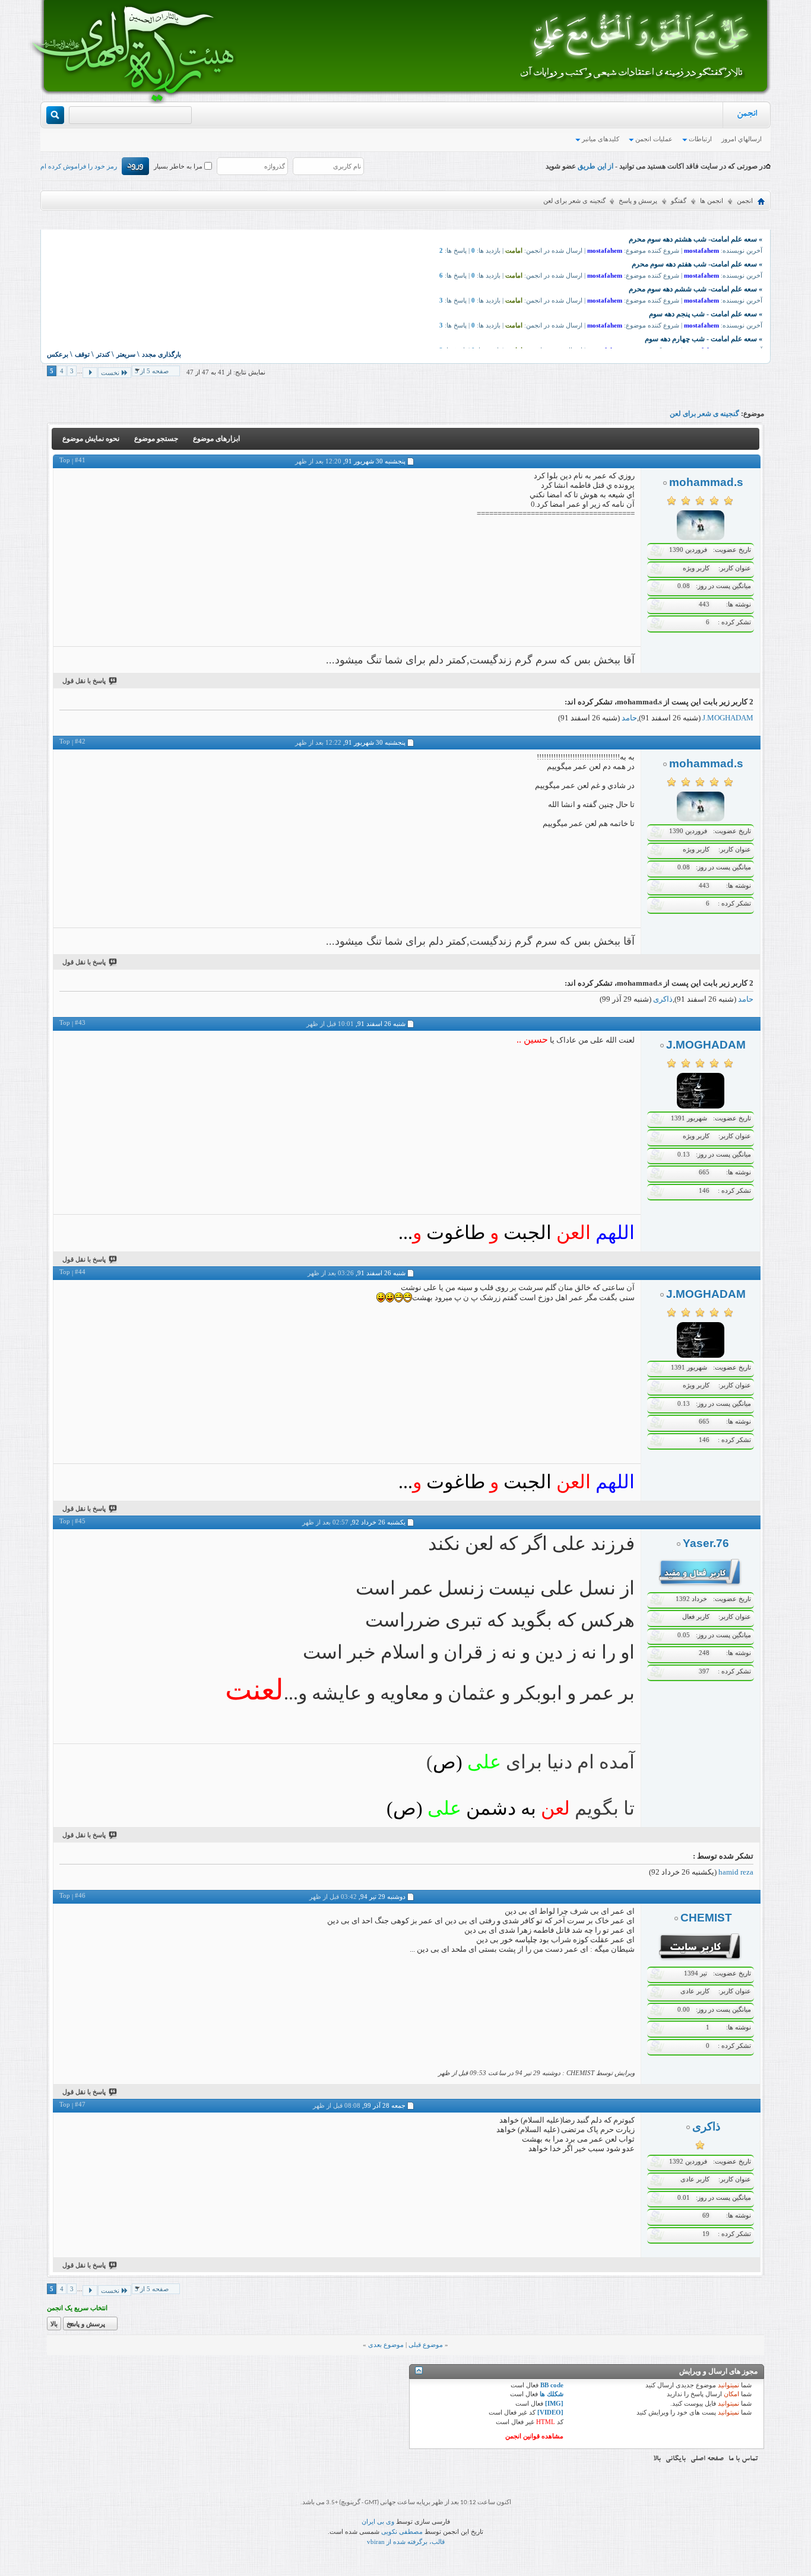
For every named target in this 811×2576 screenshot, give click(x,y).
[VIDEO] (550, 2412)
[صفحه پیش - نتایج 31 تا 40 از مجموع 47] (90, 373)
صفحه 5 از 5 (152, 371)
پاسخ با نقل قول (84, 681)
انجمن (747, 115)
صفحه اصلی (707, 2459)
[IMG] (554, 2403)
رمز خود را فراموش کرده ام (79, 166)
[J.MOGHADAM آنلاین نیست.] (701, 1106)
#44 (80, 1272)
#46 (80, 1895)
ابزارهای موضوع (216, 439)
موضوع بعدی (386, 2345)
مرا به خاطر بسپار (179, 166)
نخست (110, 373)
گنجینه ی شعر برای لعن (704, 414)
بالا (54, 2324)
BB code (552, 2385)
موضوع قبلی (426, 2345)
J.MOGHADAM (728, 718)
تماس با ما (743, 2459)
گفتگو (679, 201)
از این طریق (595, 166)
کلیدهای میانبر (601, 139)
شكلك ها (552, 2394)
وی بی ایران (378, 2521)
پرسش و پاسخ (638, 201)
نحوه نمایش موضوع (91, 439)
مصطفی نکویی (402, 2531)
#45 (80, 1521)
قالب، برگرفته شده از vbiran (406, 2542)
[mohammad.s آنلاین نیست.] (701, 538)
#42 (80, 741)
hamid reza (736, 1872)
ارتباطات (700, 139)
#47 (80, 2104)
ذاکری (663, 999)
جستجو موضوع (156, 439)
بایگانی (676, 2459)
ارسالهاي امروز (742, 139)
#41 (80, 460)
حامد (629, 718)
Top (65, 460)
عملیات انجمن (654, 139)
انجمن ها (712, 201)
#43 (80, 1022)
